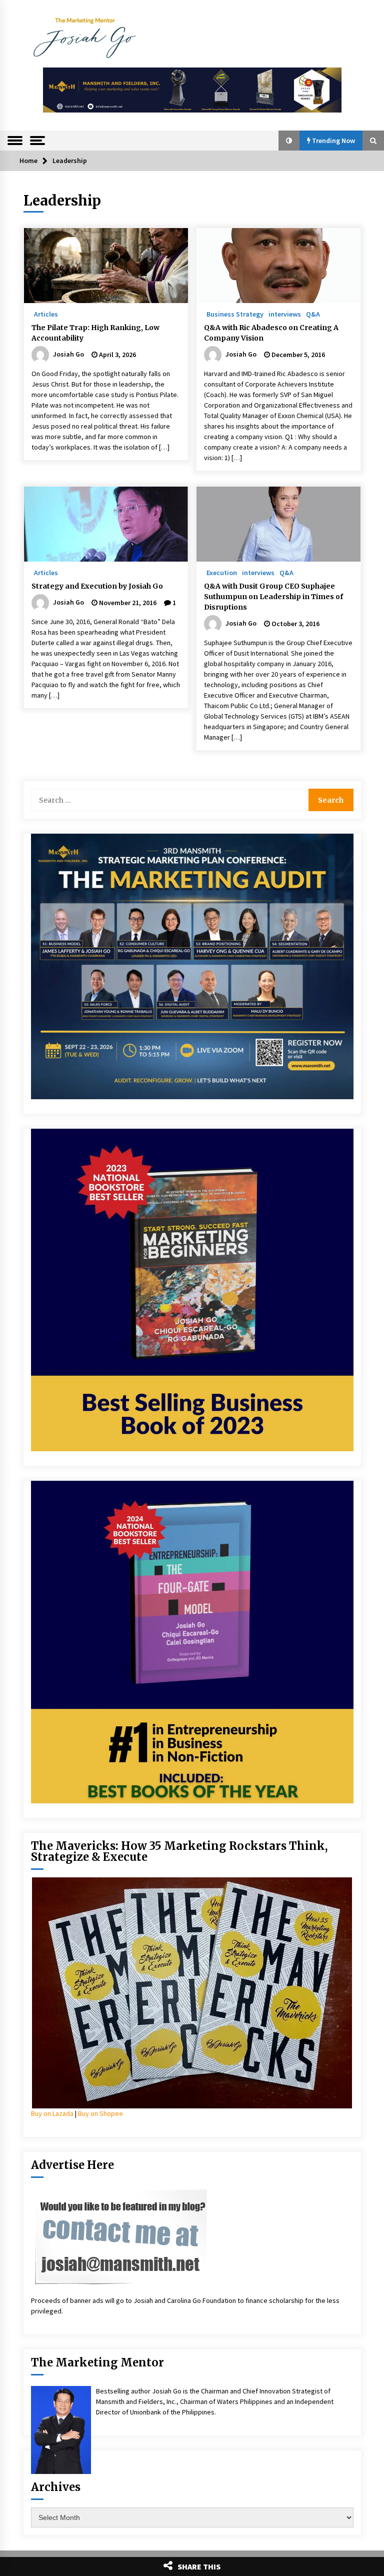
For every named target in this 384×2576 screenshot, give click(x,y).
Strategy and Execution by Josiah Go (97, 586)
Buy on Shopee (100, 2113)
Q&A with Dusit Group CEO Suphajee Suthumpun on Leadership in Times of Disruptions (273, 597)
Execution (222, 572)
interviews (285, 314)
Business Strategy (235, 314)
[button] (289, 141)
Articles (46, 314)
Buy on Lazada (52, 2113)
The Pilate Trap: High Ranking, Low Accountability (95, 333)
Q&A (313, 314)
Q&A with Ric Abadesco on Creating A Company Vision (271, 333)
